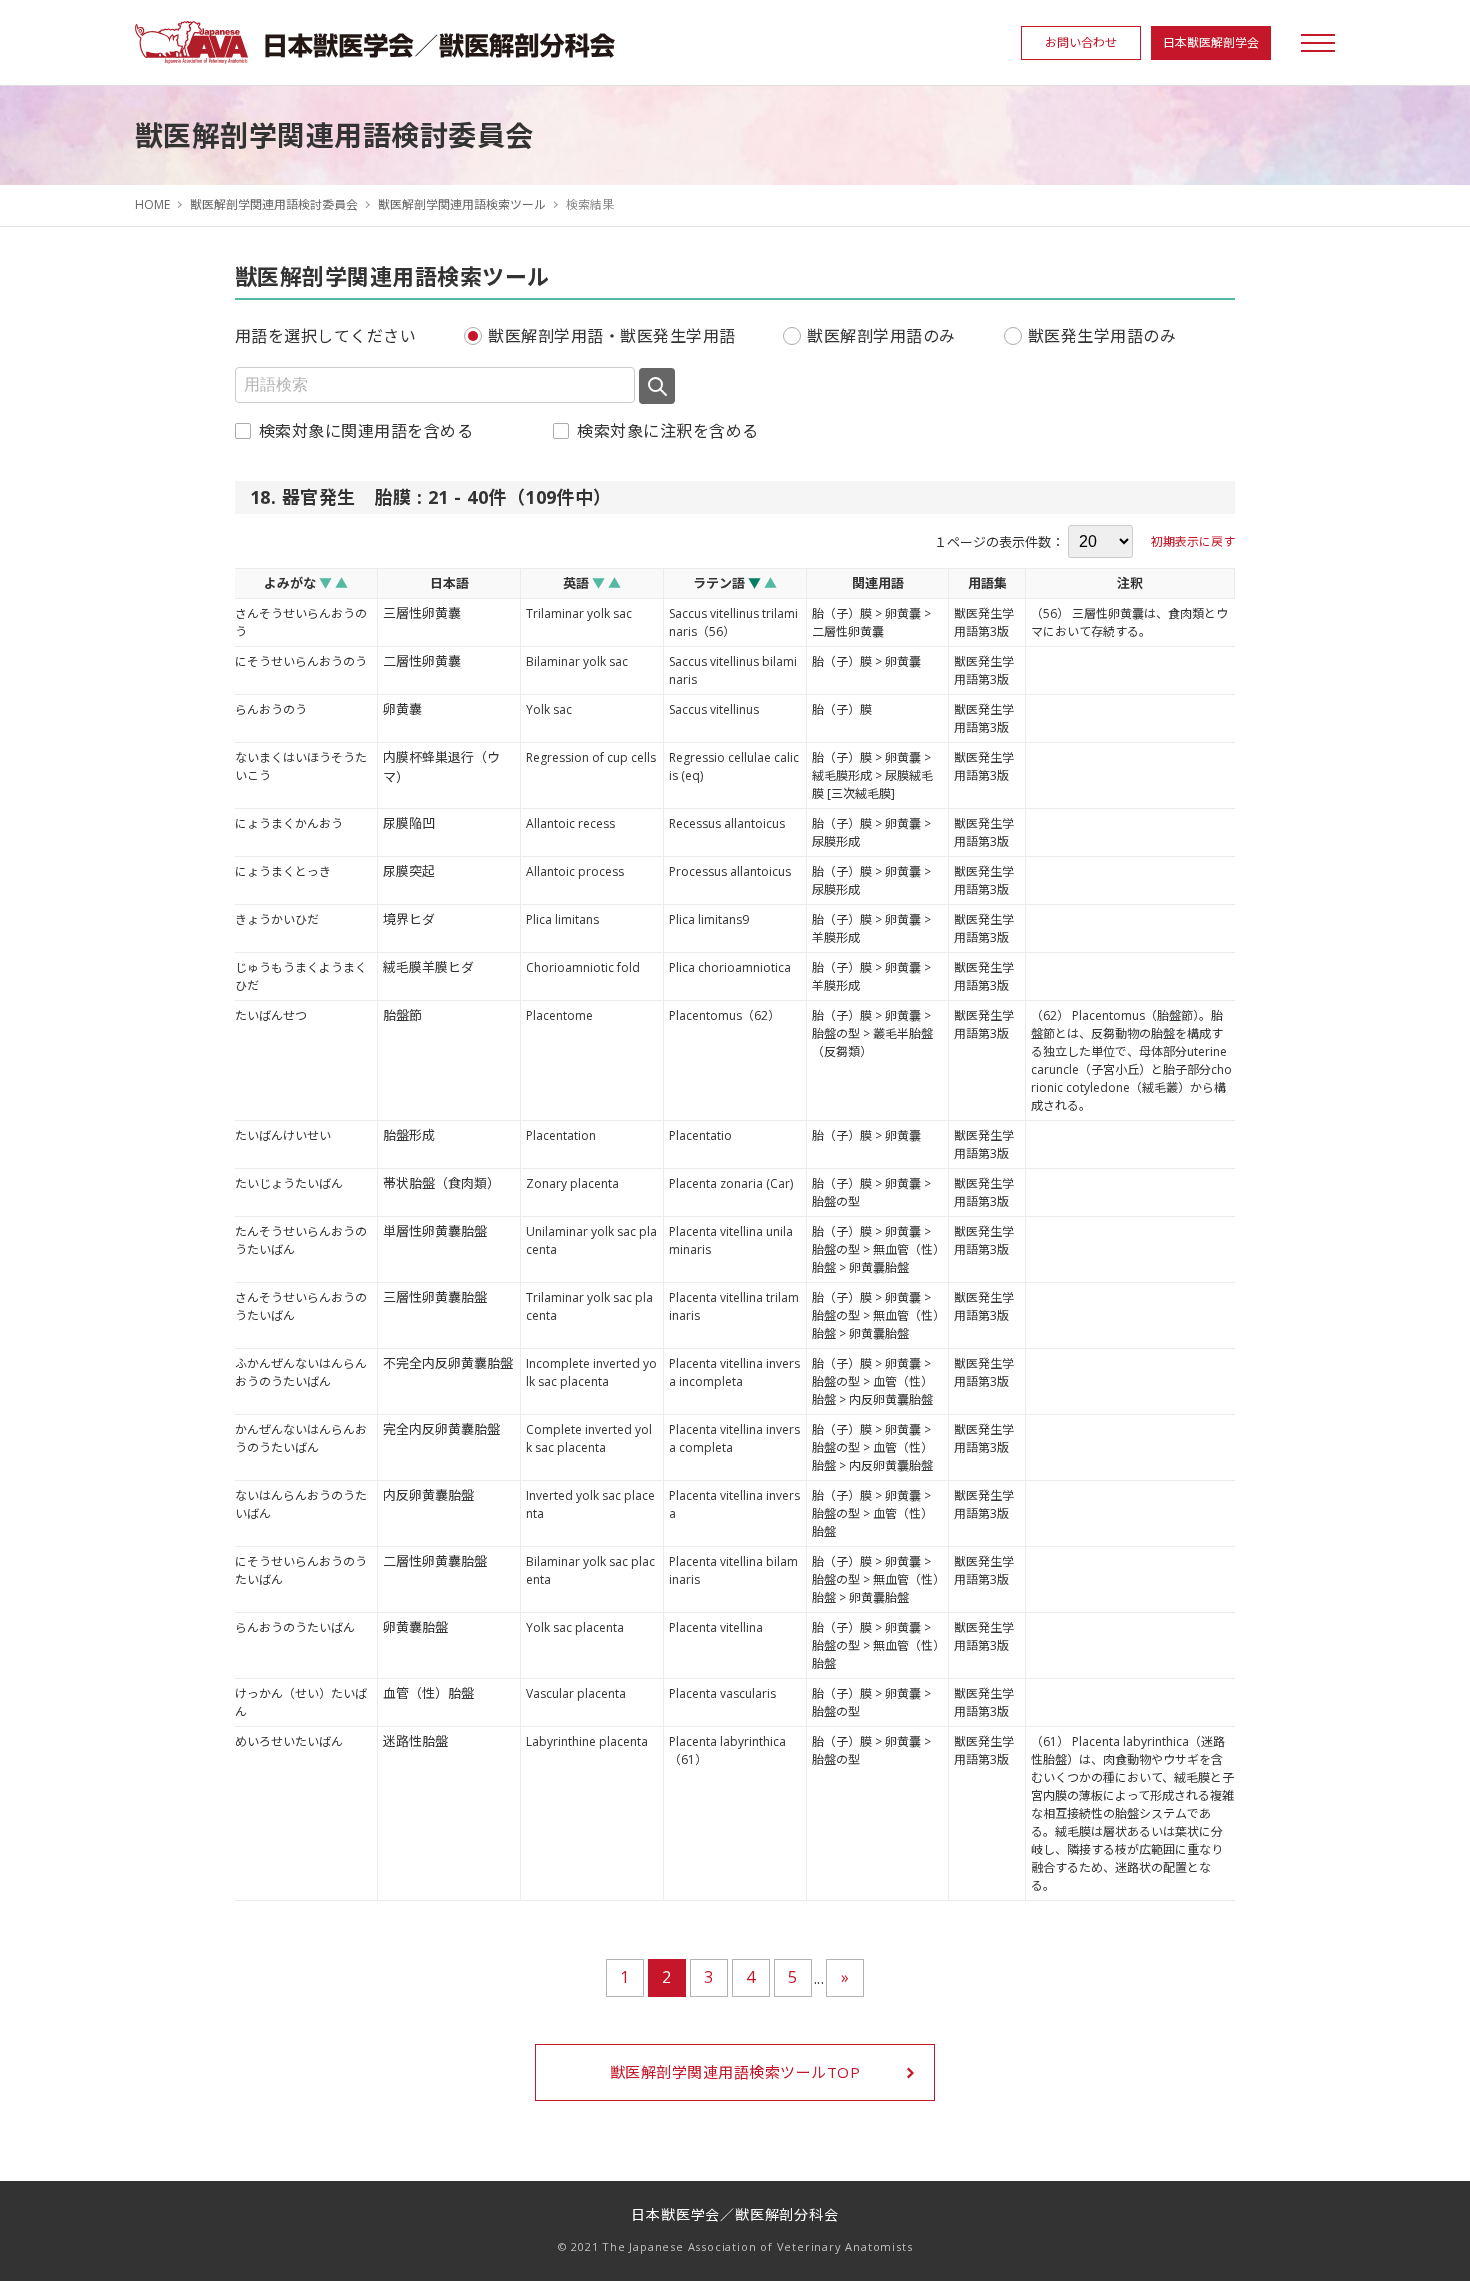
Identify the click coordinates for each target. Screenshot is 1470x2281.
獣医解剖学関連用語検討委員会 (274, 204)
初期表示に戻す (1193, 541)
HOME (152, 204)
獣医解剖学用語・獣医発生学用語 (611, 336)
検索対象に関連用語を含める (366, 431)
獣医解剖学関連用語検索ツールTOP (735, 2072)
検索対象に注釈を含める (667, 431)
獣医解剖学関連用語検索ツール (462, 204)
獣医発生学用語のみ (1102, 336)
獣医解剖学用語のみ (881, 336)
